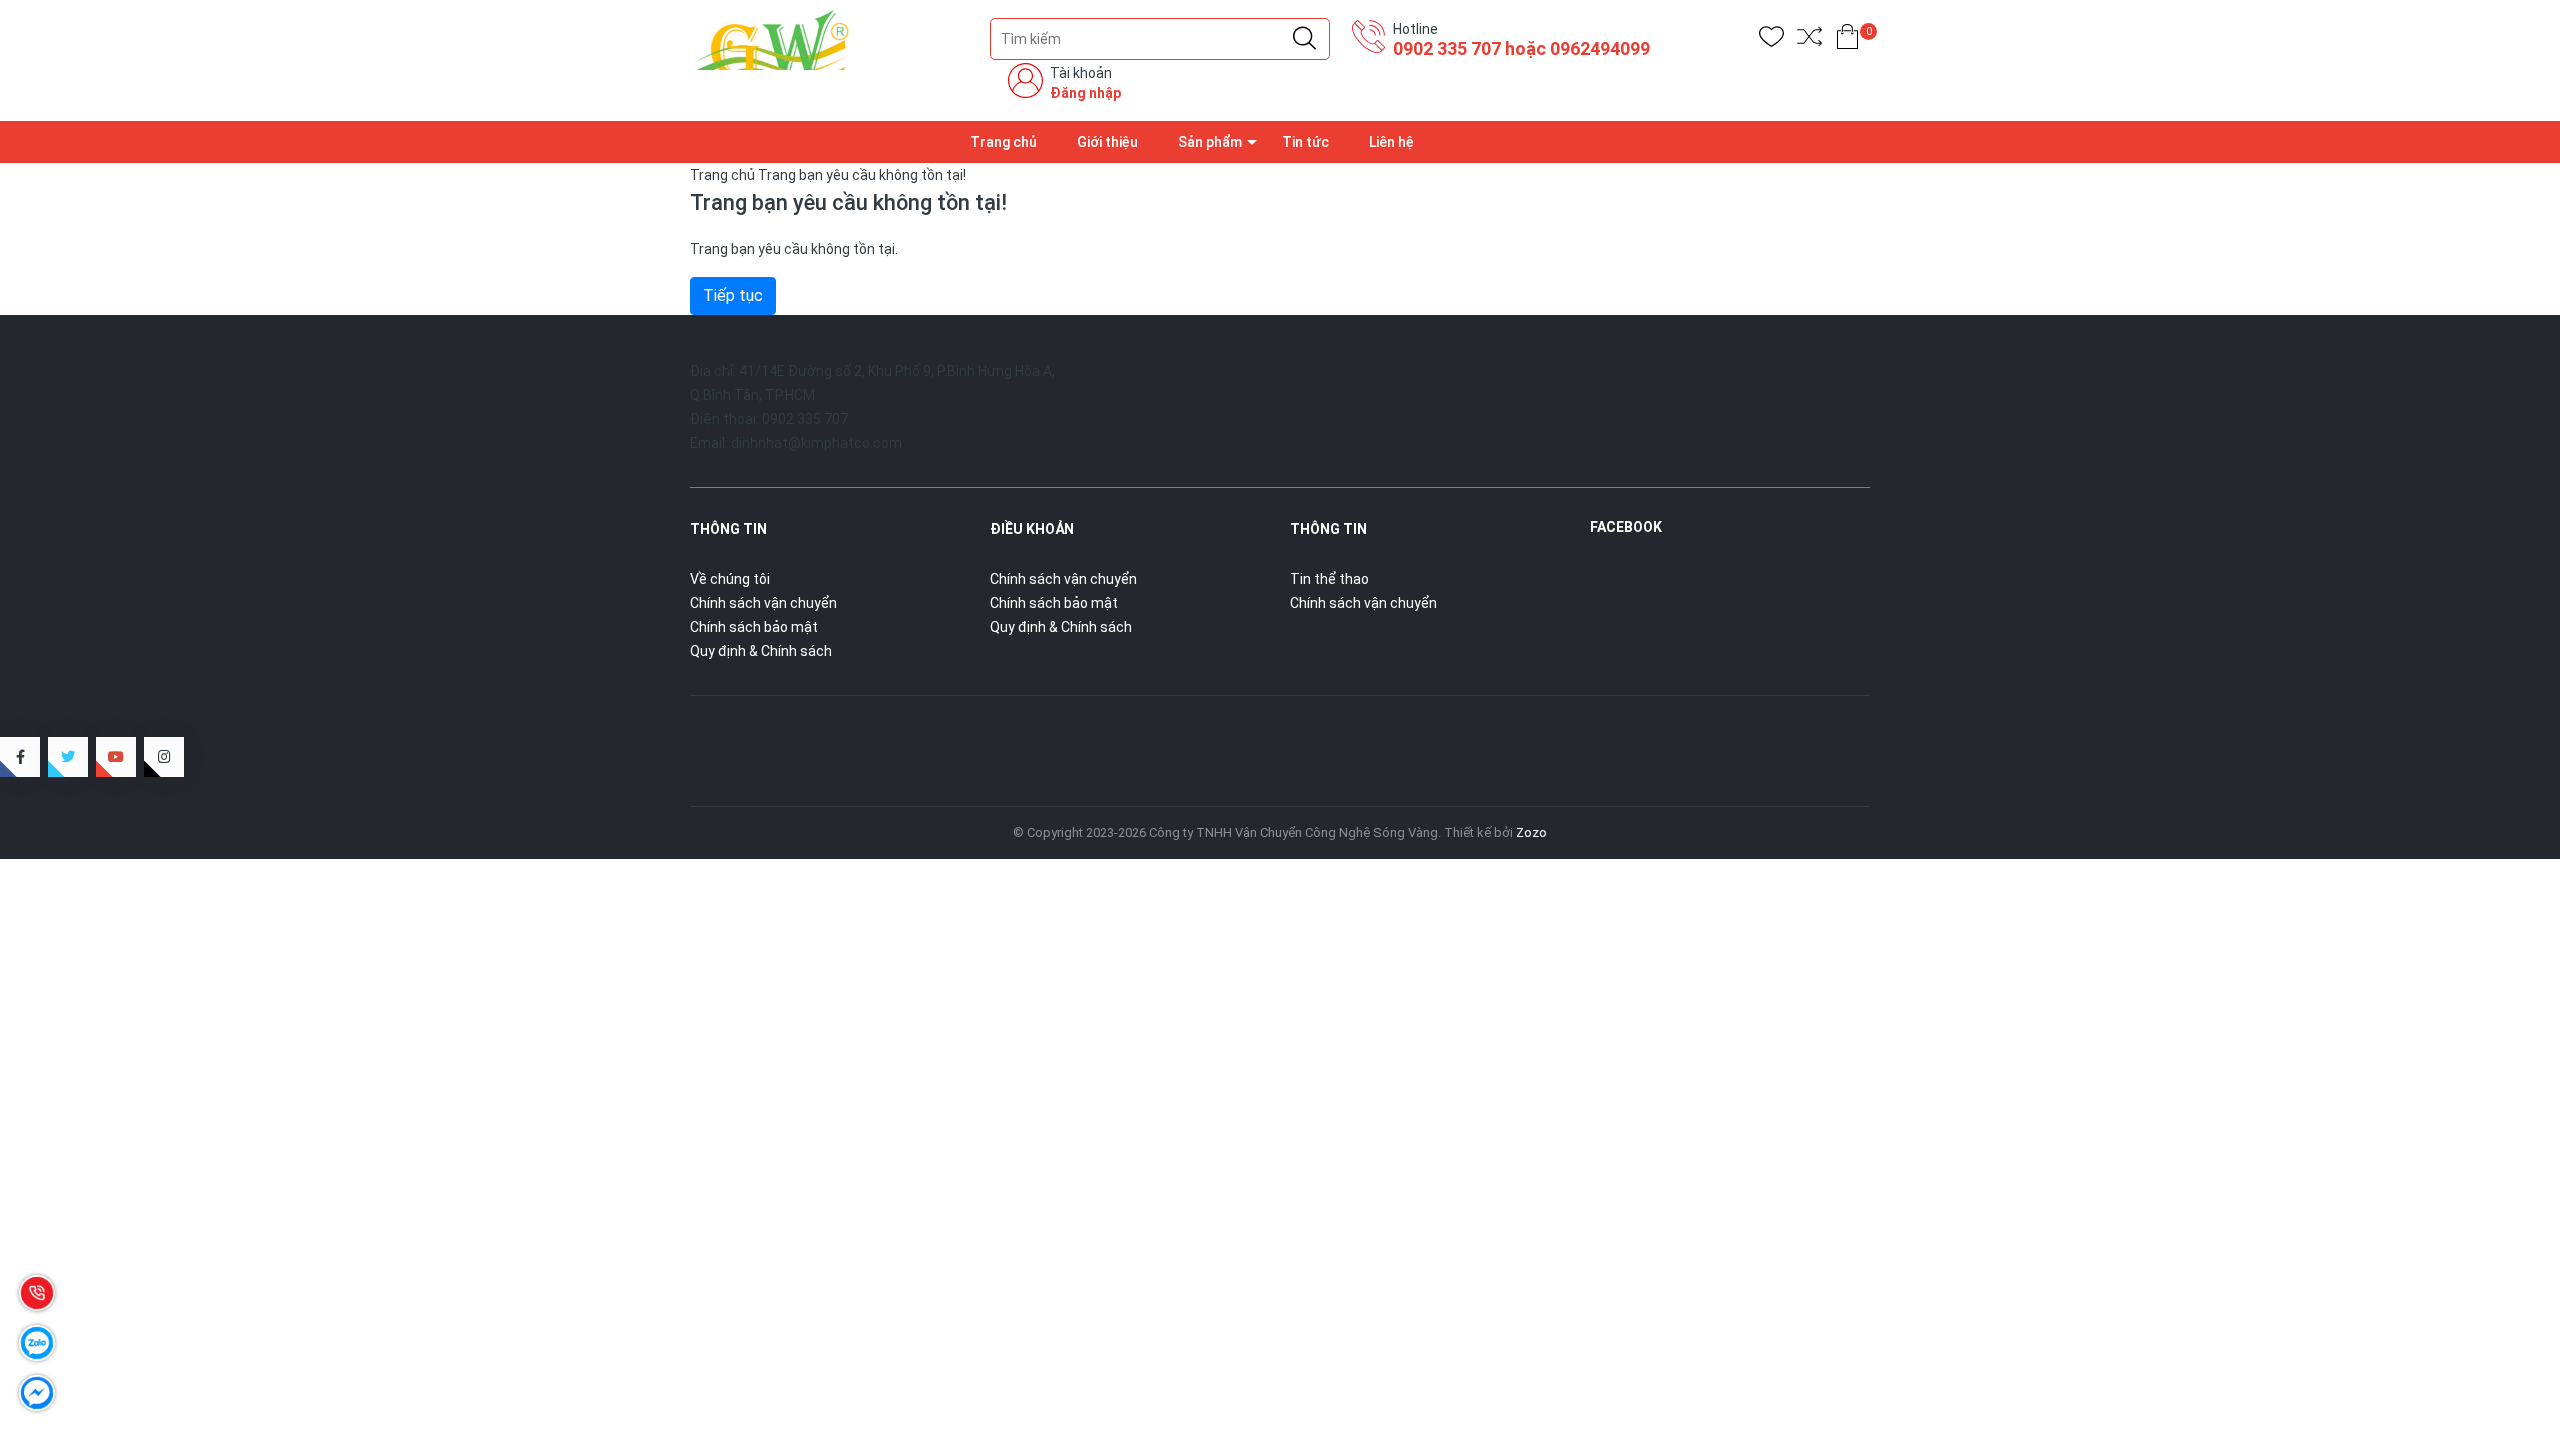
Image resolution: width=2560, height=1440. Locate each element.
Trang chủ (1003, 142)
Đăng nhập (1085, 93)
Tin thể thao (1329, 579)
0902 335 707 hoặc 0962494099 (1521, 48)
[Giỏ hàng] (1847, 40)
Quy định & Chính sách (761, 651)
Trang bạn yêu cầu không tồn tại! (862, 175)
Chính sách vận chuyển (763, 603)
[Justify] (1304, 39)
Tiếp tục (733, 295)
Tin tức (1305, 142)
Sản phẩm (1210, 142)
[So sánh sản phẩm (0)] (1809, 40)
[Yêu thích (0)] (1771, 40)
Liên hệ (1391, 142)
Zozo (1531, 832)
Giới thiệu (1107, 142)
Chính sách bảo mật (754, 627)
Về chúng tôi (730, 579)
